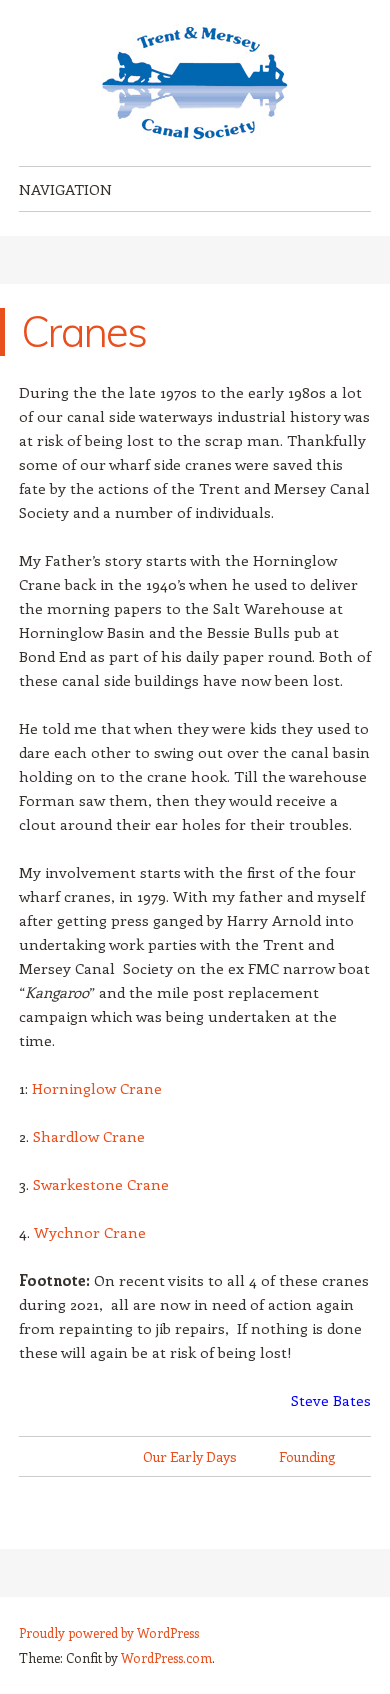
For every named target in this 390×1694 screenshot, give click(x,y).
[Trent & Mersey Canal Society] (195, 83)
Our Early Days (190, 1456)
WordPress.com (166, 1657)
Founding (307, 1456)
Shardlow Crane (89, 1136)
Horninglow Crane (97, 1088)
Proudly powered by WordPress (109, 1632)
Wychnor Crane (90, 1232)
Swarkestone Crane (101, 1184)
